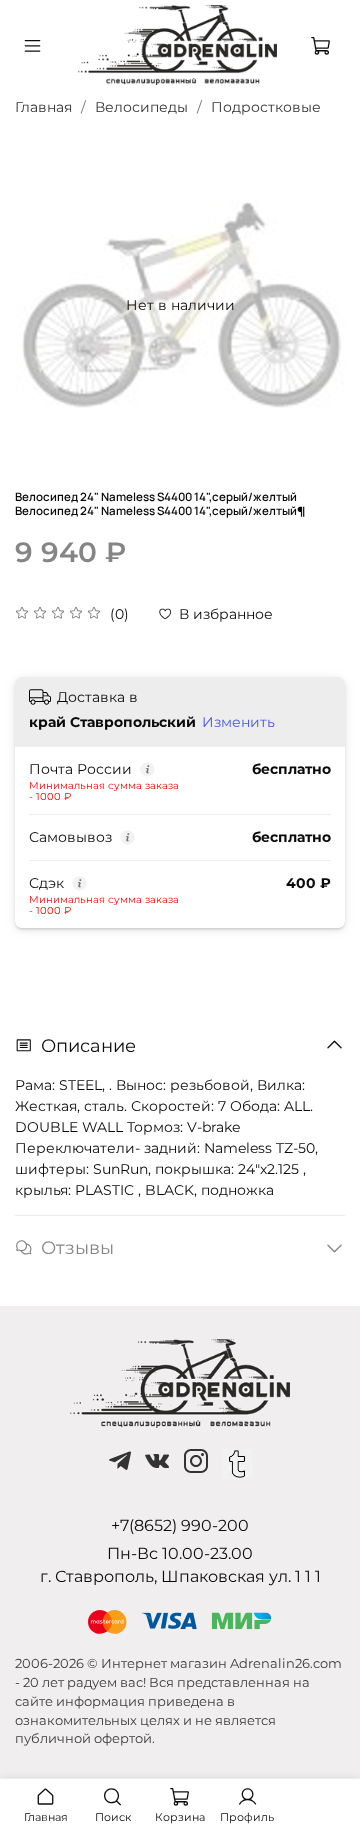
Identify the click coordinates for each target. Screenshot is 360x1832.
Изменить (238, 722)
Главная (43, 107)
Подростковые (266, 107)
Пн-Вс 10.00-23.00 (180, 1553)
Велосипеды (141, 107)
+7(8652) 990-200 (180, 1525)
